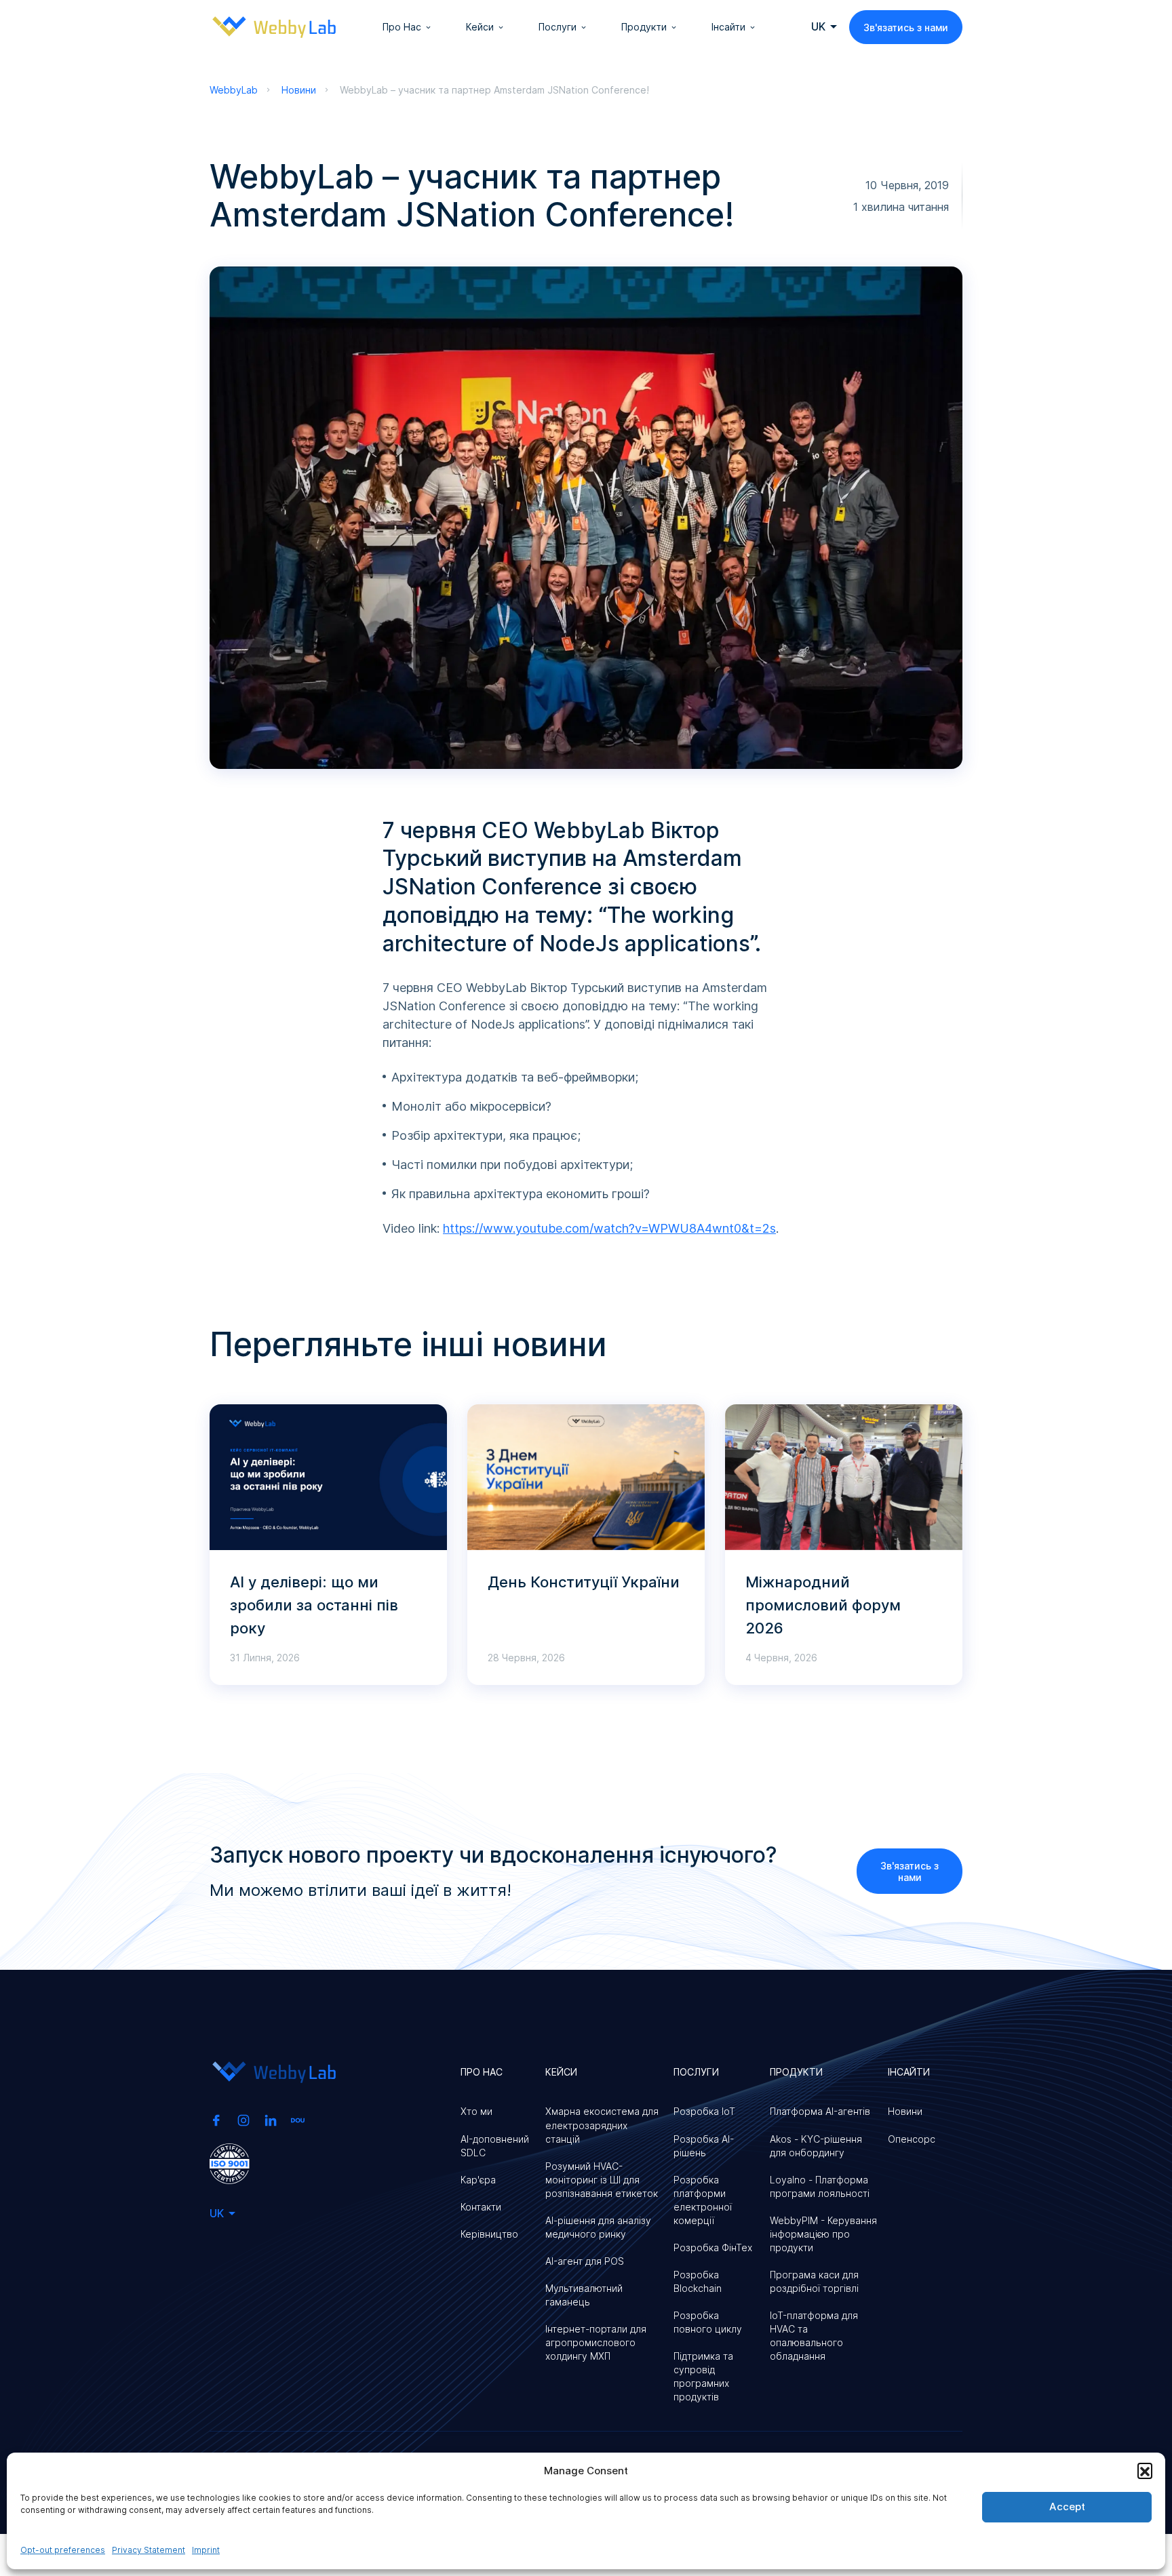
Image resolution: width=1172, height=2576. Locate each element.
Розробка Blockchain (698, 2281)
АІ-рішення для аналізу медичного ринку (598, 2227)
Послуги (558, 27)
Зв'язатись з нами (906, 27)
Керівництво (489, 2234)
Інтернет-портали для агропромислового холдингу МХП (596, 2342)
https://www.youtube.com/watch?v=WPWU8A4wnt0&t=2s (609, 1228)
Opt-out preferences (63, 2550)
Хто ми (476, 2111)
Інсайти (728, 27)
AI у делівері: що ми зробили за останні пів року (314, 1605)
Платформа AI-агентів (820, 2111)
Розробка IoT (704, 2111)
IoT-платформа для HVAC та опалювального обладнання (814, 2336)
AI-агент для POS (585, 2261)
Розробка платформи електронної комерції (703, 2200)
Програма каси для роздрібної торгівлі (814, 2281)
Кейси (480, 27)
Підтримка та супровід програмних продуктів (703, 2376)
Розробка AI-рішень (704, 2146)
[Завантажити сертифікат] (230, 2162)
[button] (1145, 2470)
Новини (905, 2111)
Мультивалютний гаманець (584, 2295)
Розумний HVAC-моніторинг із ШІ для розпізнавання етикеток (602, 2180)
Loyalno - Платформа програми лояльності (820, 2186)
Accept (1067, 2506)
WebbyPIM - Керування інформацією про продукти (823, 2234)
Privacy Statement (149, 2550)
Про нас (402, 27)
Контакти (481, 2207)
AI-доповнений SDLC (495, 2146)
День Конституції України (584, 1582)
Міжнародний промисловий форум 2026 (823, 1605)
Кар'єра (478, 2180)
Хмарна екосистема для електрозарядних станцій (602, 2125)
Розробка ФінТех (713, 2247)
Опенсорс (912, 2139)
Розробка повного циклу (708, 2322)
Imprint (206, 2550)
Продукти (644, 27)
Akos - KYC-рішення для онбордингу (816, 2146)
